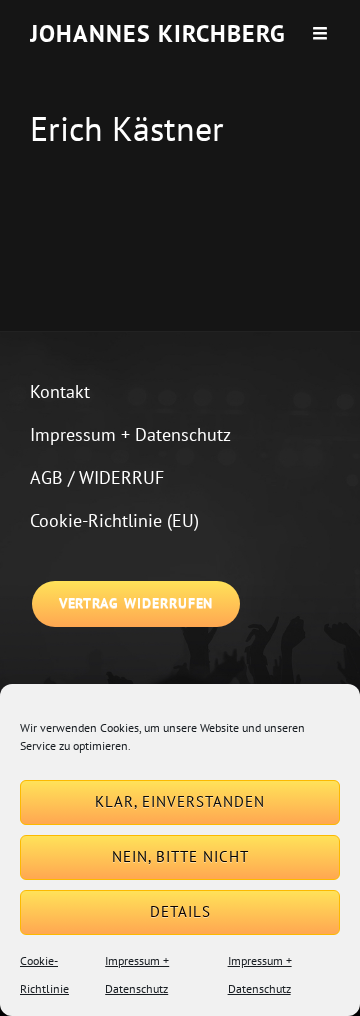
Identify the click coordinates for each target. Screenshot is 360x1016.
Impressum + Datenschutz (130, 434)
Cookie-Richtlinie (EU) (114, 520)
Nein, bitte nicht (180, 856)
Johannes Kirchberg (158, 33)
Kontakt (60, 391)
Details (180, 911)
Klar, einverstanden (180, 801)
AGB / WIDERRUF (97, 477)
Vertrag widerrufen (136, 603)
